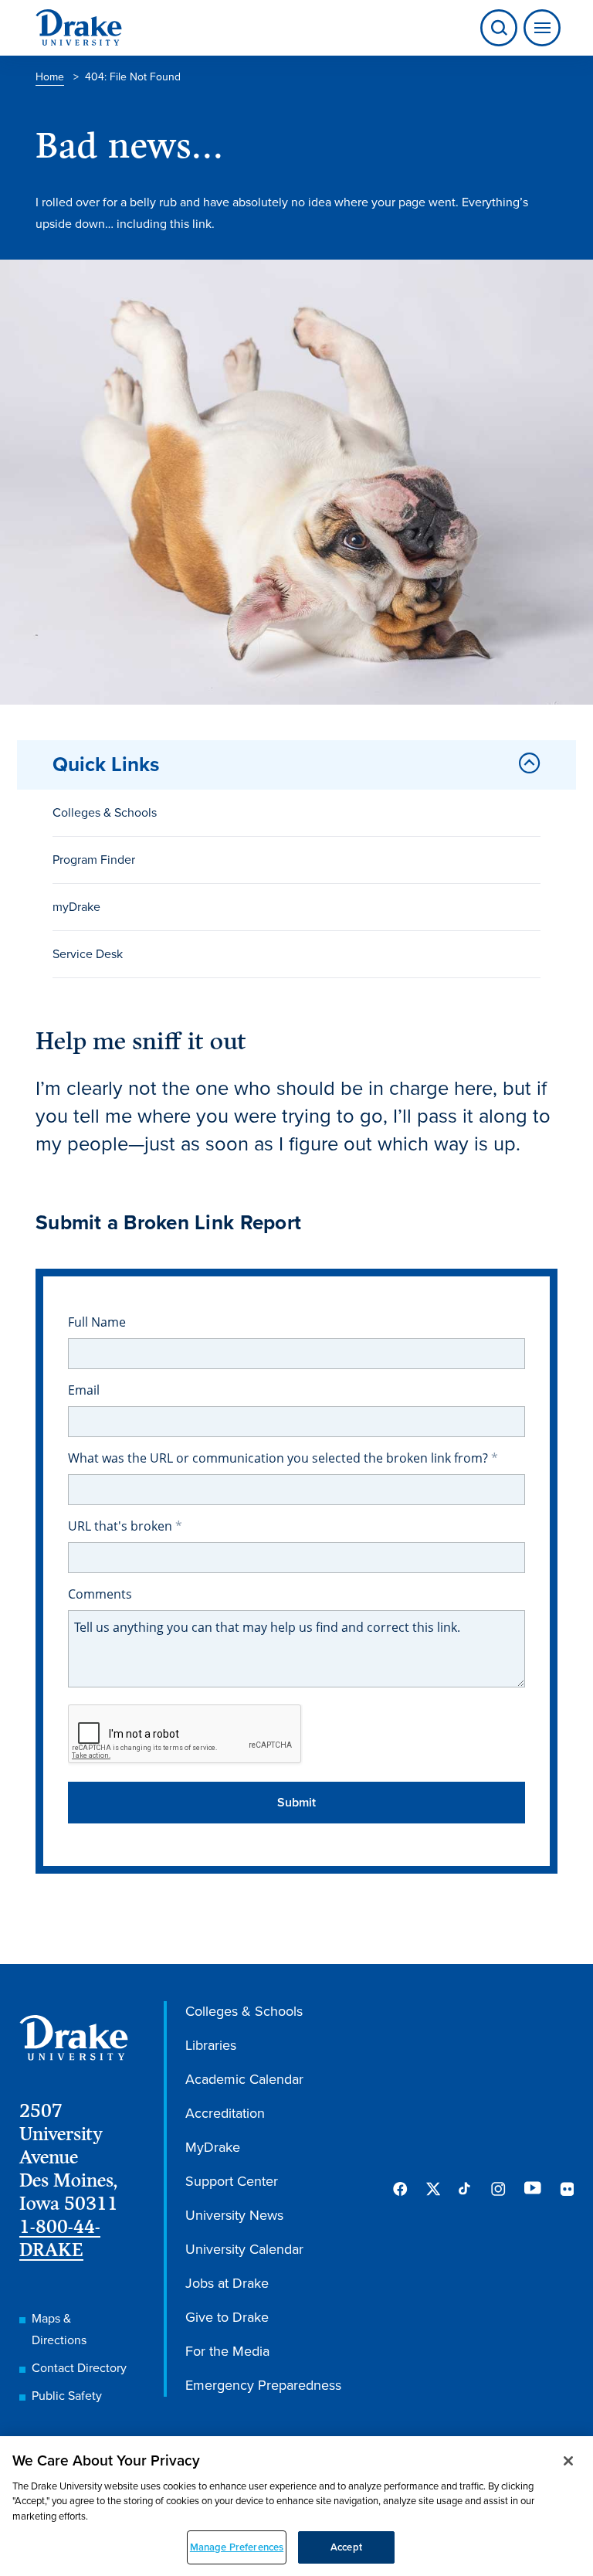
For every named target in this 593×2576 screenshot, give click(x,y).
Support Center (232, 2181)
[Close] (568, 2461)
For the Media (227, 2351)
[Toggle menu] (539, 28)
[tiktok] (466, 2189)
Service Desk (88, 954)
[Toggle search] (499, 28)
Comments (100, 1594)
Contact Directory (79, 2368)
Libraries (211, 2045)
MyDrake (213, 2147)
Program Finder (94, 860)
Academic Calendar (244, 2079)
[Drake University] (79, 28)
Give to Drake (227, 2317)
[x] (433, 2189)
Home (50, 77)
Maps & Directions (59, 2329)
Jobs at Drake (227, 2283)
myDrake (76, 907)
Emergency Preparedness (263, 2385)
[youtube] (533, 2189)
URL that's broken (122, 1526)
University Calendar (244, 2249)
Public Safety (67, 2396)
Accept (346, 2547)
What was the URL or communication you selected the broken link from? (280, 1458)
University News (234, 2215)
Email (84, 1390)
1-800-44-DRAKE (60, 2238)
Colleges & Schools (105, 812)
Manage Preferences (237, 2547)
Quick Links (106, 764)
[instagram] (498, 2189)
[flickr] (567, 2189)
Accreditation (225, 2113)
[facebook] (400, 2189)
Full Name (97, 1322)
